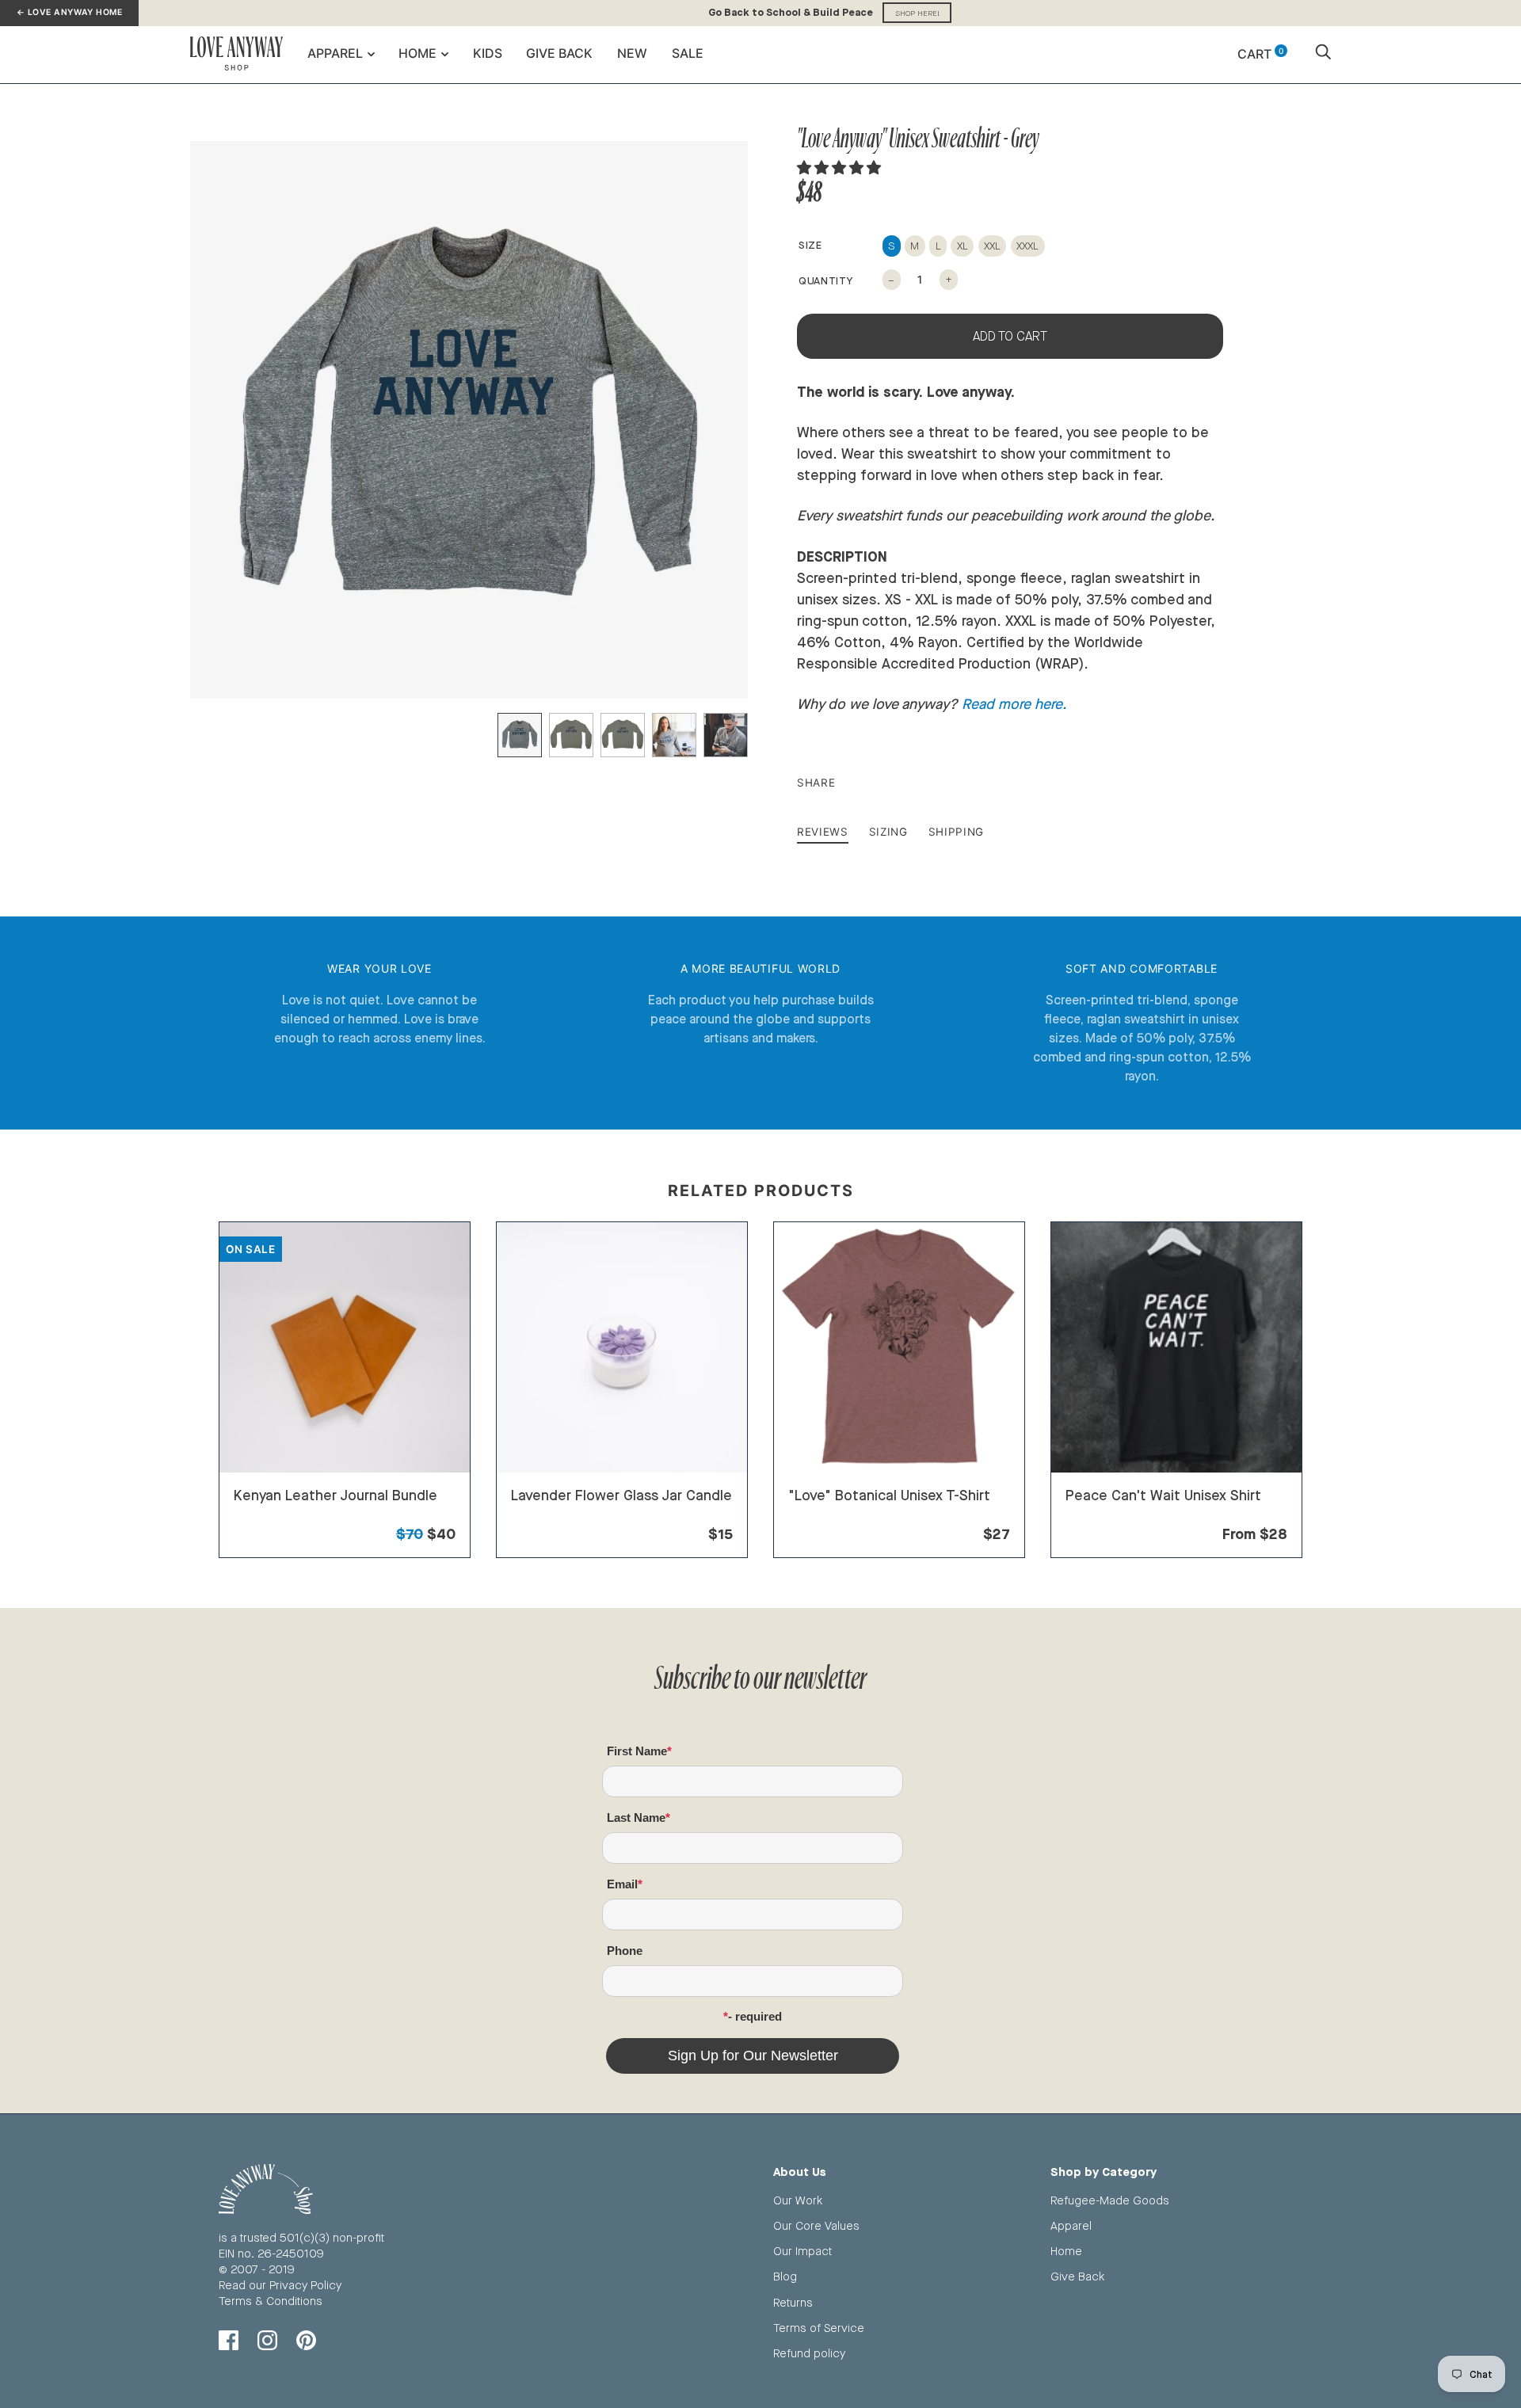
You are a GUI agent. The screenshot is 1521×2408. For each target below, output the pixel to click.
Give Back (559, 53)
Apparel (335, 53)
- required (755, 2016)
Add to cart (1010, 336)
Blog (785, 2276)
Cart (1260, 54)
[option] (469, 420)
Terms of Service (819, 2328)
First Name (637, 1751)
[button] (841, 167)
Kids (488, 53)
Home (417, 53)
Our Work (798, 2200)
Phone (625, 1951)
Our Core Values (816, 2225)
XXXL (1027, 246)
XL (963, 246)
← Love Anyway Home (69, 12)
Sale (688, 53)
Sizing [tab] (888, 832)
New (632, 53)
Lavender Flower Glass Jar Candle (621, 1495)
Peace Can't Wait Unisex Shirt (1163, 1495)
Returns (793, 2302)
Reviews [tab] (823, 832)
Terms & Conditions (271, 2301)
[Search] (1323, 54)
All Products (266, 1515)
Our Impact (802, 2251)
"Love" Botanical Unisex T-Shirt (889, 1495)
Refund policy (809, 2353)
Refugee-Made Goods (1110, 2200)
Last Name (636, 1817)
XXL (992, 246)
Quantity (825, 280)
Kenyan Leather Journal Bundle (335, 1495)
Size (810, 245)
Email (622, 1884)
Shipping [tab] (956, 832)
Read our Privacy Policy (280, 2285)
